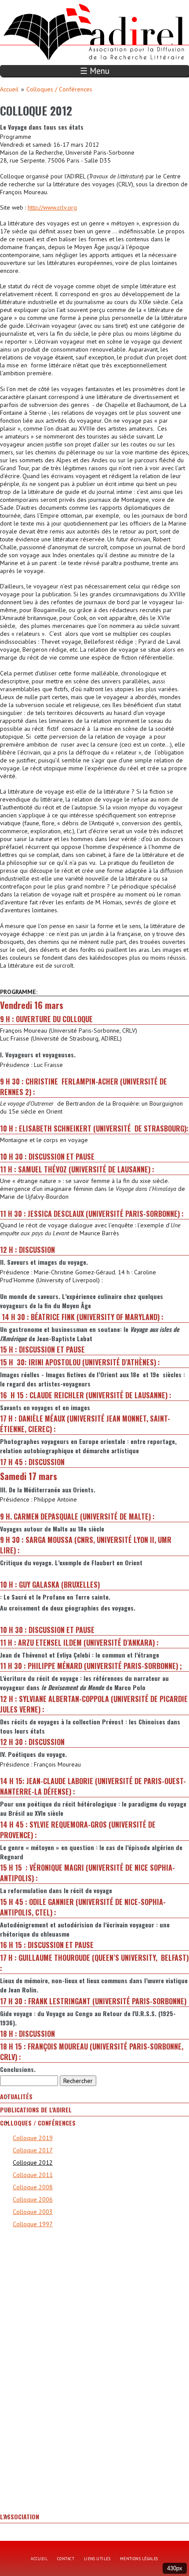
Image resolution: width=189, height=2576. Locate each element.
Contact (66, 2559)
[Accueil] (49, 4)
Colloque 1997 (33, 2224)
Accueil (9, 89)
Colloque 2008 (33, 2187)
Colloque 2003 (33, 2212)
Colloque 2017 (33, 2150)
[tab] (94, 2097)
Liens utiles (97, 2559)
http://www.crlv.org (52, 207)
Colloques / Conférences (59, 89)
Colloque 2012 (33, 2162)
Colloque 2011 (33, 2175)
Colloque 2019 (33, 2138)
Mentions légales (139, 2559)
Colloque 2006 (33, 2199)
